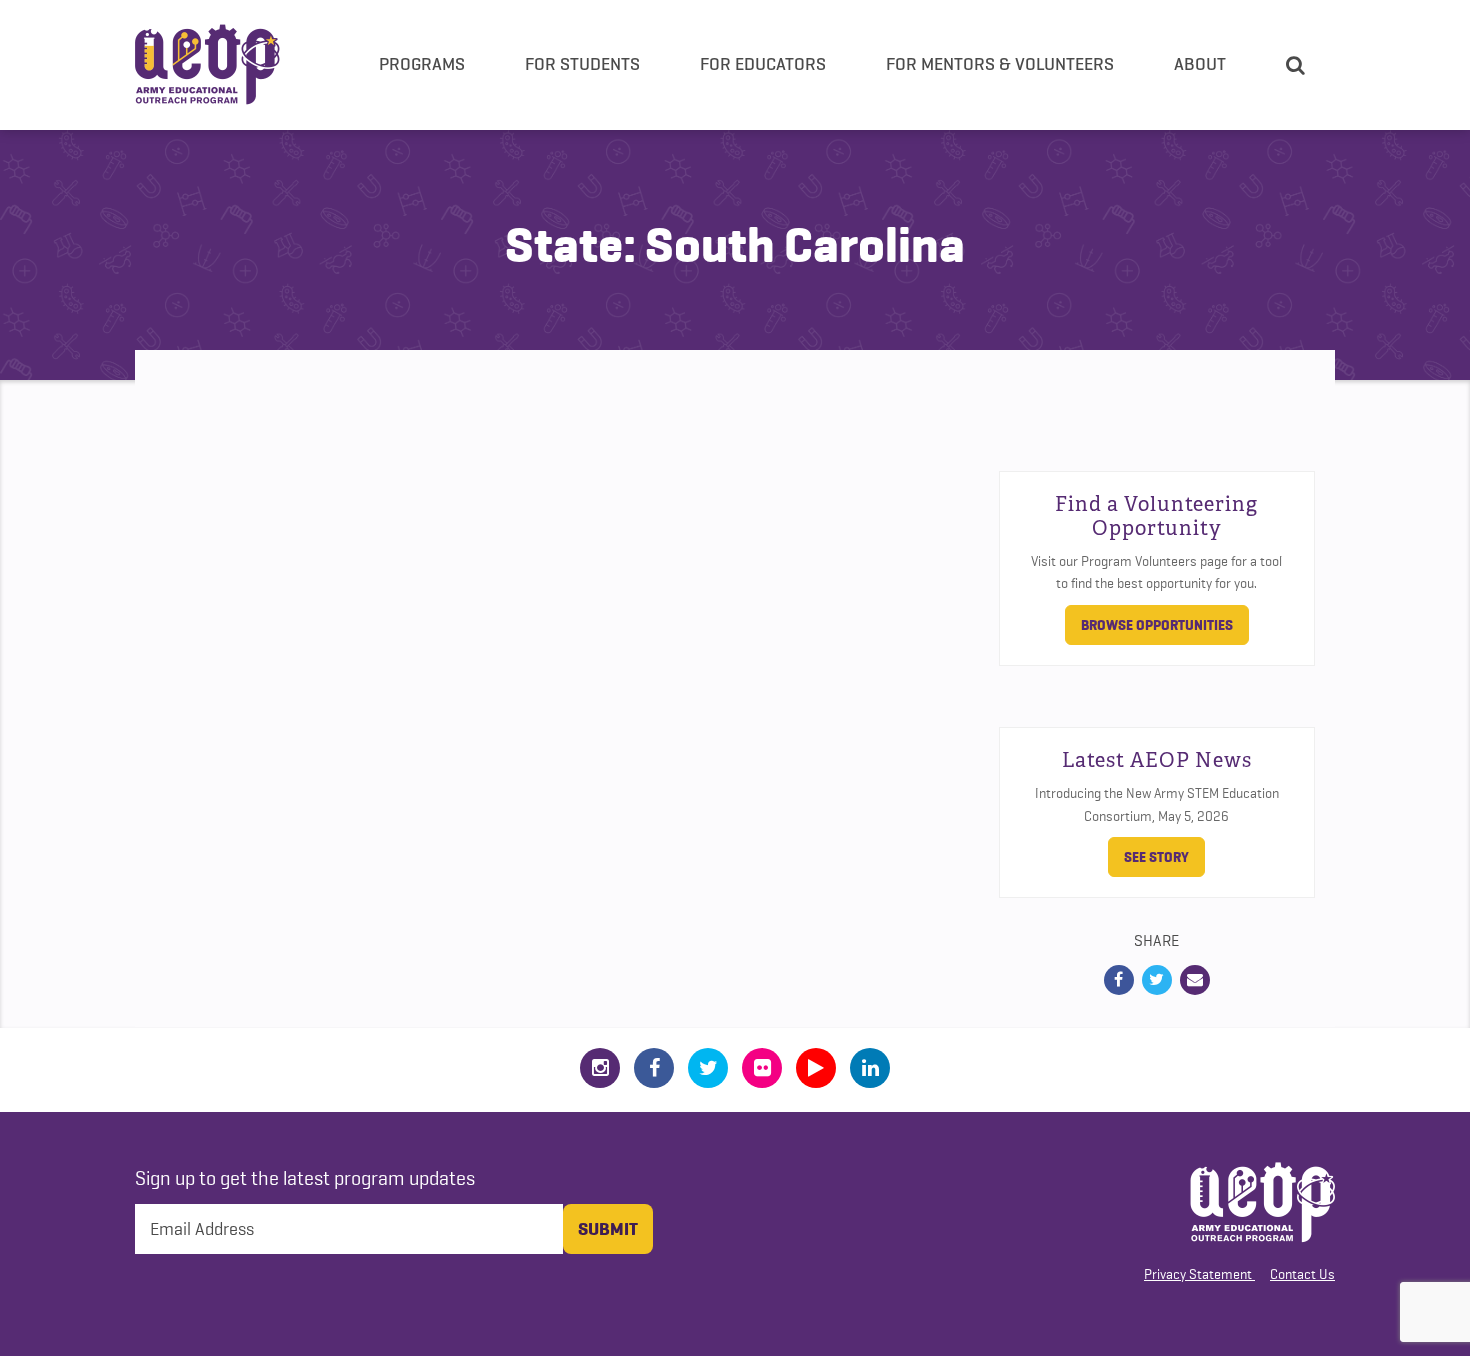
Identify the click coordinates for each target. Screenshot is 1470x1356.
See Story (1156, 857)
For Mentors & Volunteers (1000, 64)
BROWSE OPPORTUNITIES (1157, 625)
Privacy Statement (1198, 1274)
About (1200, 64)
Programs (422, 64)
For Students (582, 64)
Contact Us (1302, 1274)
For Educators (763, 64)
